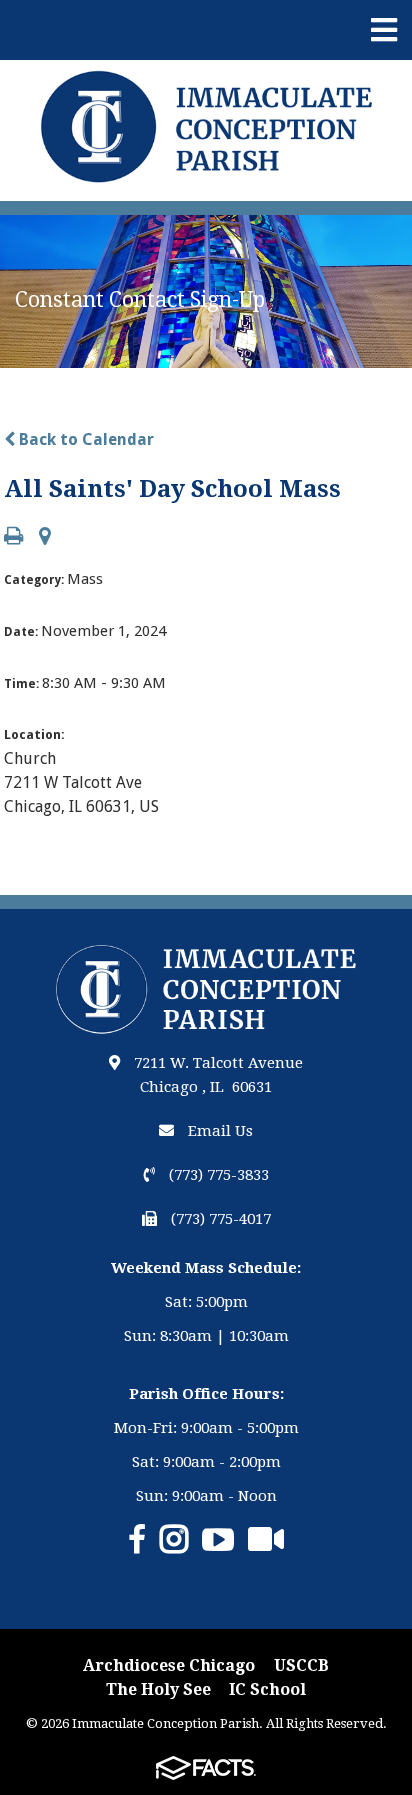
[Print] (13, 537)
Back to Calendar (84, 439)
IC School (267, 1689)
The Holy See (158, 1689)
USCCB (301, 1665)
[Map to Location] (45, 537)
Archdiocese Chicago (169, 1665)
